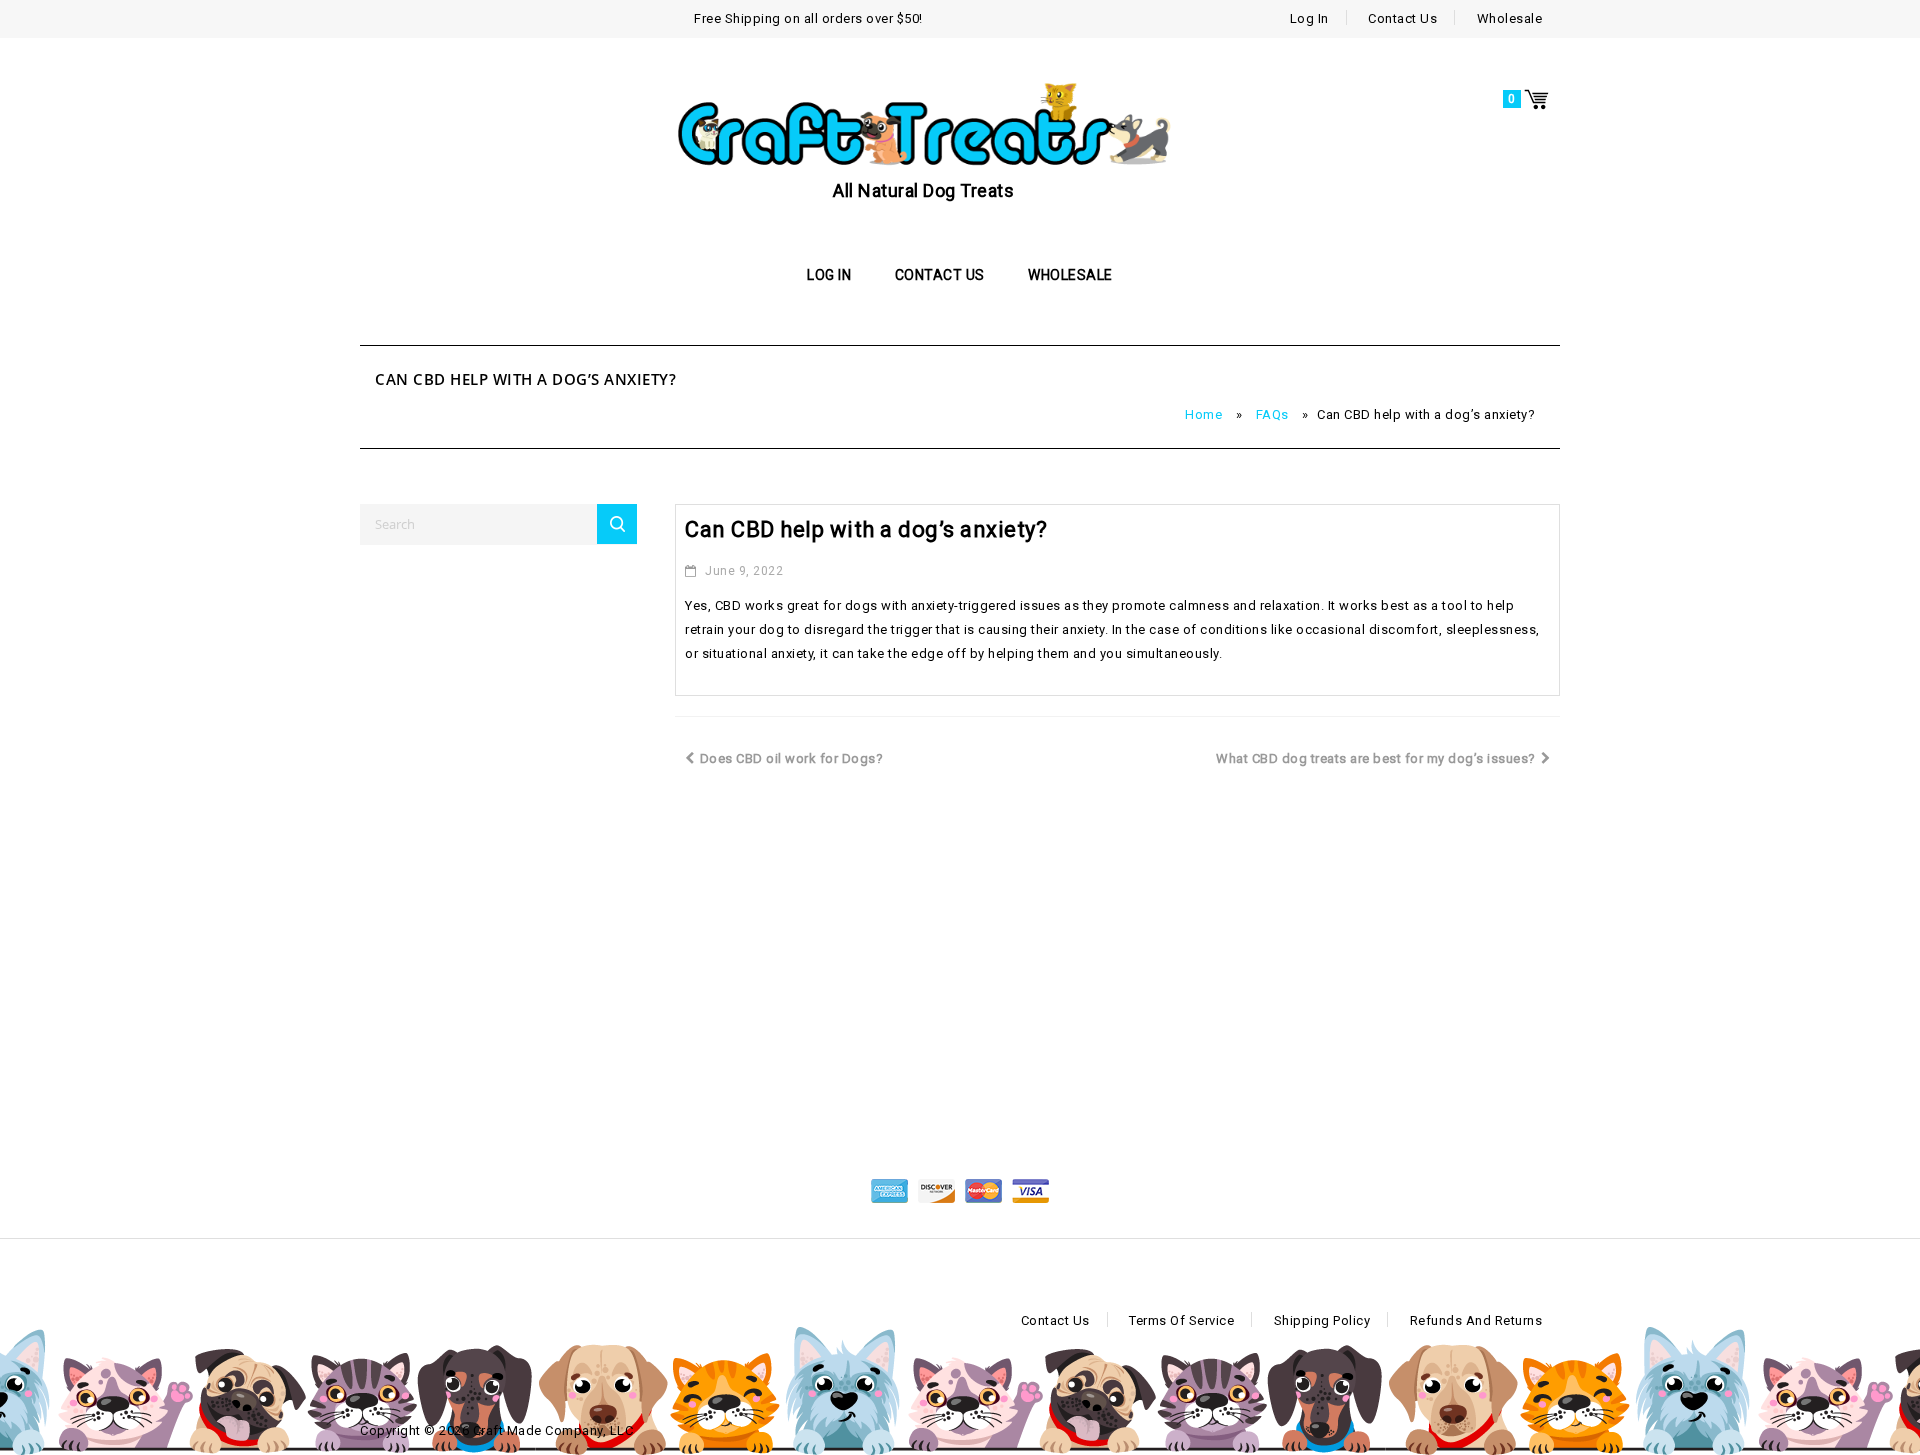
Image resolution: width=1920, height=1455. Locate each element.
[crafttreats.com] (924, 123)
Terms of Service (1181, 1320)
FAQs (1272, 414)
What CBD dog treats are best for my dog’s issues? (1376, 758)
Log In (1309, 18)
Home (1203, 414)
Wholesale (1510, 18)
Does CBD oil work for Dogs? (792, 758)
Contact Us (1402, 18)
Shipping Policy (1322, 1320)
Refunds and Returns (1476, 1320)
